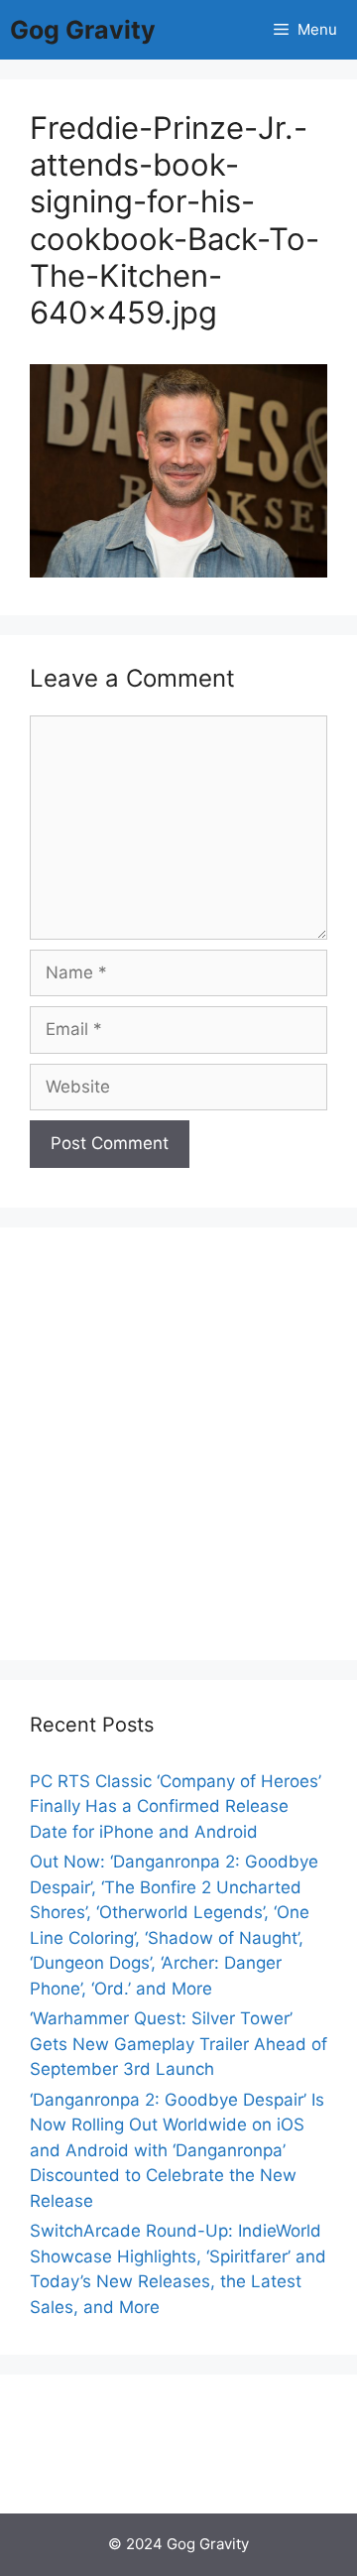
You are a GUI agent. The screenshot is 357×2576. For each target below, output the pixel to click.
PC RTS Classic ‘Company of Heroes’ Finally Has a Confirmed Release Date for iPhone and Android (176, 1806)
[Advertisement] (178, 1444)
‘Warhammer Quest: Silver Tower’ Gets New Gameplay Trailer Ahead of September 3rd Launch (178, 2044)
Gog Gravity (83, 30)
